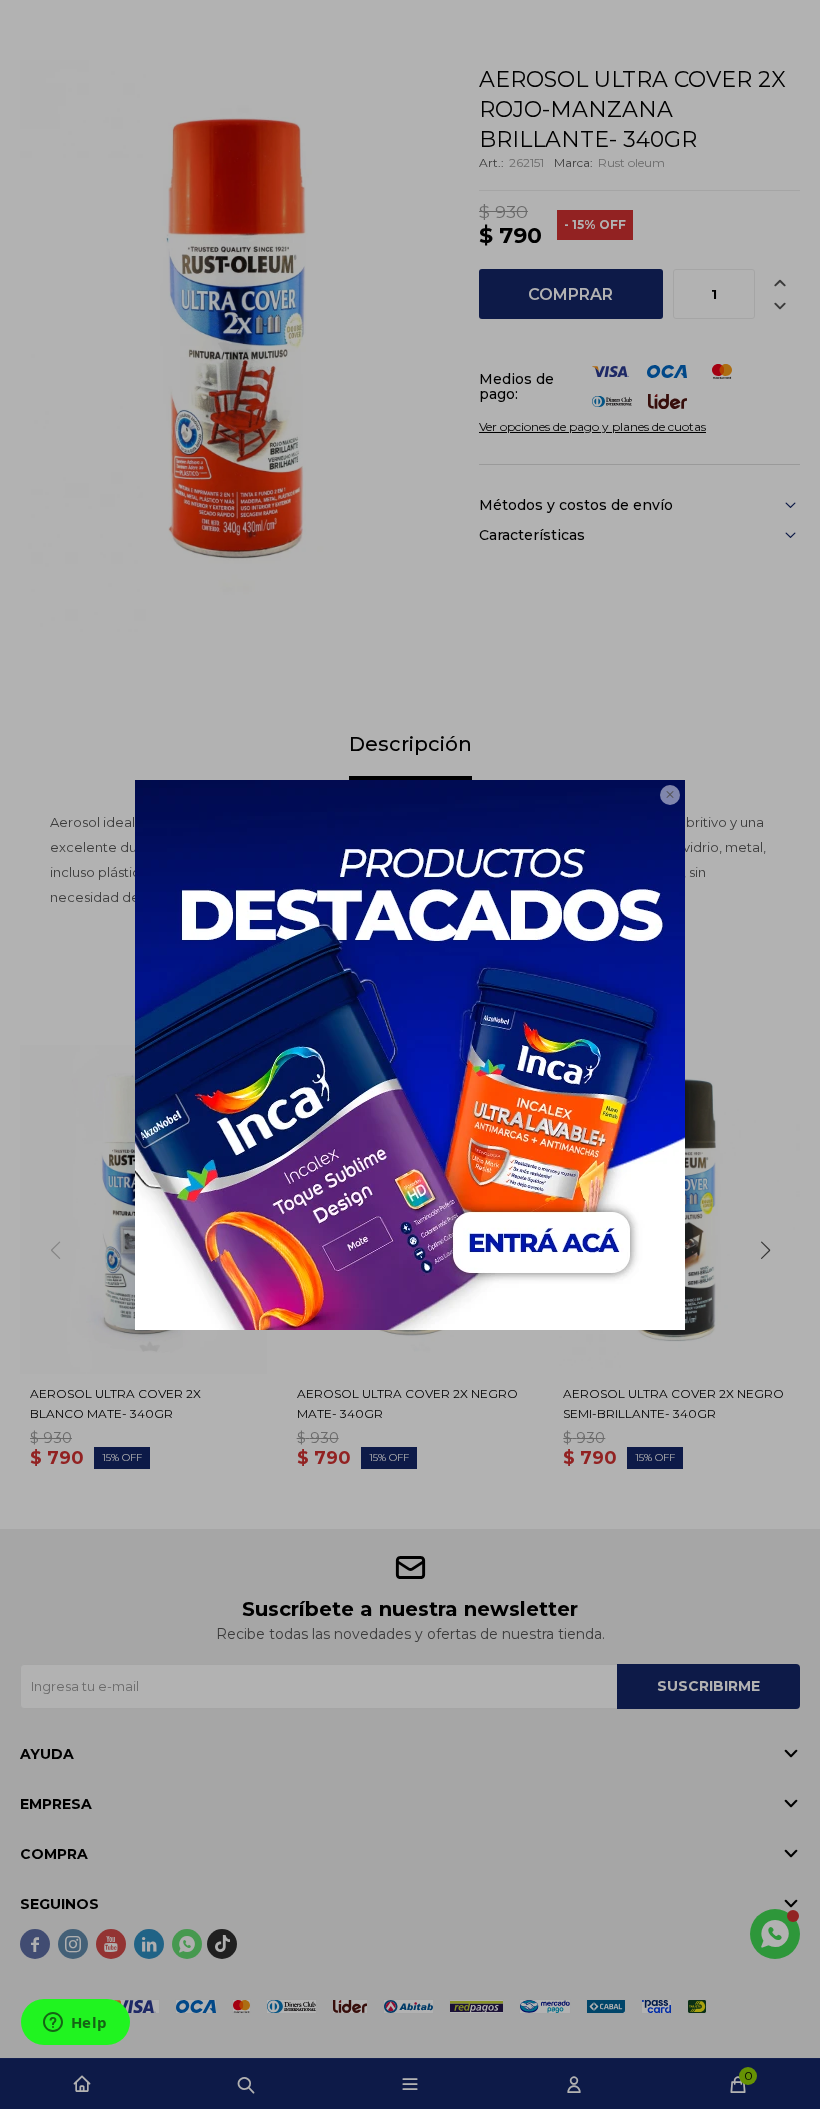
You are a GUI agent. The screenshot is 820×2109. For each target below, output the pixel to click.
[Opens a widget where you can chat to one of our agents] (75, 2024)
